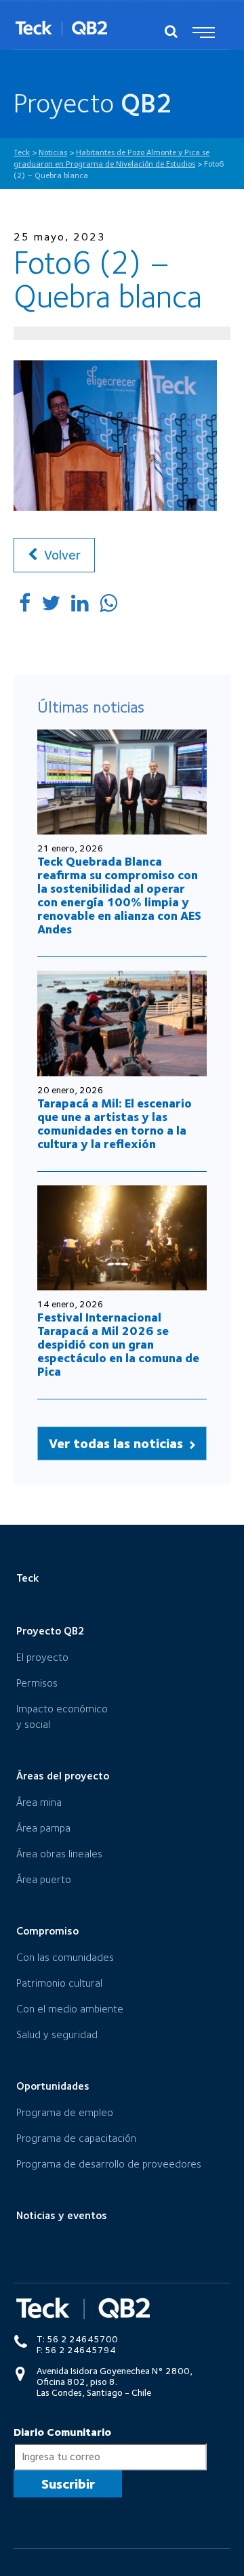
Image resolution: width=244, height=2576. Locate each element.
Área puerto (44, 1879)
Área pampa (43, 1828)
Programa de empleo (65, 2112)
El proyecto (42, 1657)
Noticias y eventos (62, 2215)
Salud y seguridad (57, 2034)
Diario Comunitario (62, 2432)
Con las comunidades (65, 1957)
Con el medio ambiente (70, 2009)
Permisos (37, 1683)
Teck (27, 1578)
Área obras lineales (59, 1854)
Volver (61, 555)
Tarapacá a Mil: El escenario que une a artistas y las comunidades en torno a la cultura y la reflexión (115, 1123)
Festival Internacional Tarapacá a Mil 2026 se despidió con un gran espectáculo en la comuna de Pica (118, 1344)
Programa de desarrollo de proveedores (109, 2164)
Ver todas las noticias (118, 1443)
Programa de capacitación (76, 2138)
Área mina (39, 1802)
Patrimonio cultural (59, 1983)
